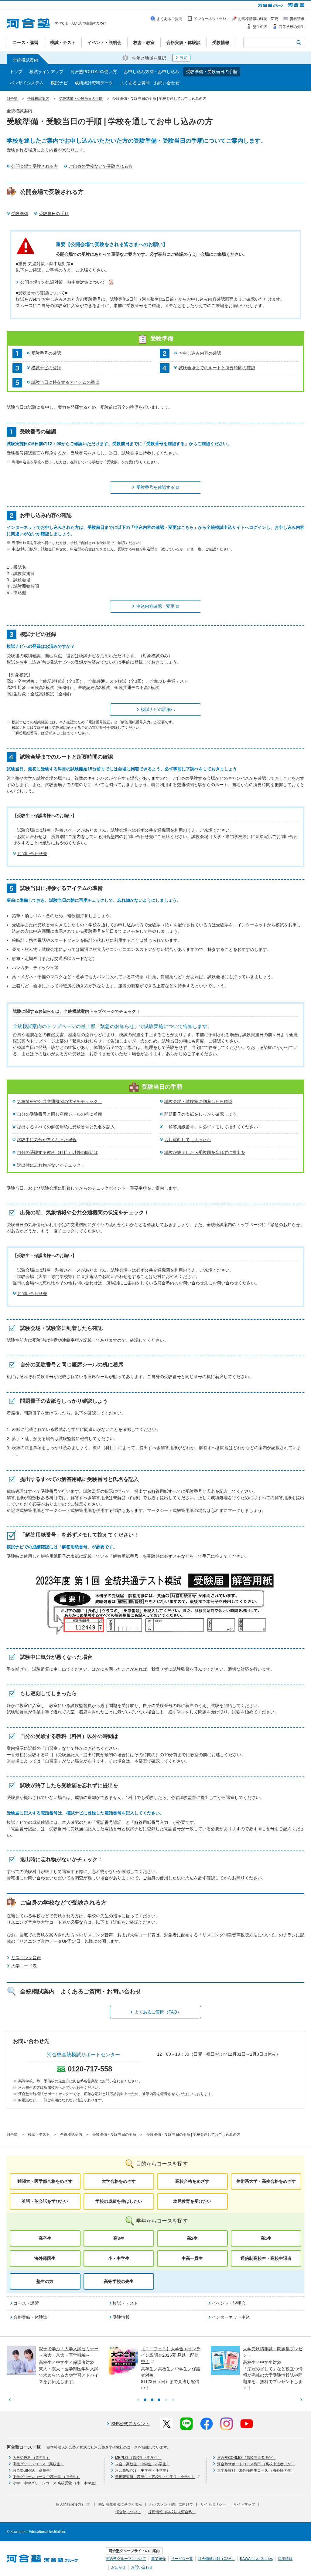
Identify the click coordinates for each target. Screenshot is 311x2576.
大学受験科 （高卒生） (31, 2458)
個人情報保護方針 (70, 2504)
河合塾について (128, 2512)
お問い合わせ (142, 2567)
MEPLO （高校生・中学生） (138, 2458)
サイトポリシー (213, 2504)
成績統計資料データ (94, 83)
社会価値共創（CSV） (216, 2559)
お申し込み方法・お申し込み (152, 72)
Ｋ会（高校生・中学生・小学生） (142, 2464)
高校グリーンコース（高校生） (38, 2464)
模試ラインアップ (46, 72)
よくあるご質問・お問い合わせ (150, 83)
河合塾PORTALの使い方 (94, 72)
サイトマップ (244, 2504)
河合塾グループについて (126, 2559)
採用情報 (285, 2559)
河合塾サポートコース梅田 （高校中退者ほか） (256, 2464)
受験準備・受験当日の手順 (212, 72)
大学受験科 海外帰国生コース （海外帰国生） (256, 2470)
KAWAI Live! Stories (256, 2559)
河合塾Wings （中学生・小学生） (143, 2470)
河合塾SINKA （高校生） (33, 2470)
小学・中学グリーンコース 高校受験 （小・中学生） (56, 2483)
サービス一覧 (182, 2559)
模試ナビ (59, 83)
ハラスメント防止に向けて (171, 2504)
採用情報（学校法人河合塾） (172, 2512)
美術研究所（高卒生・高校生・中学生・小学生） (155, 2477)
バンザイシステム (27, 83)
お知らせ (118, 2567)
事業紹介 (159, 2559)
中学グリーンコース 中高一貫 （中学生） (46, 2477)
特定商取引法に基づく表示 (120, 2504)
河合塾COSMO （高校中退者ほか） (246, 2458)
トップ (16, 72)
